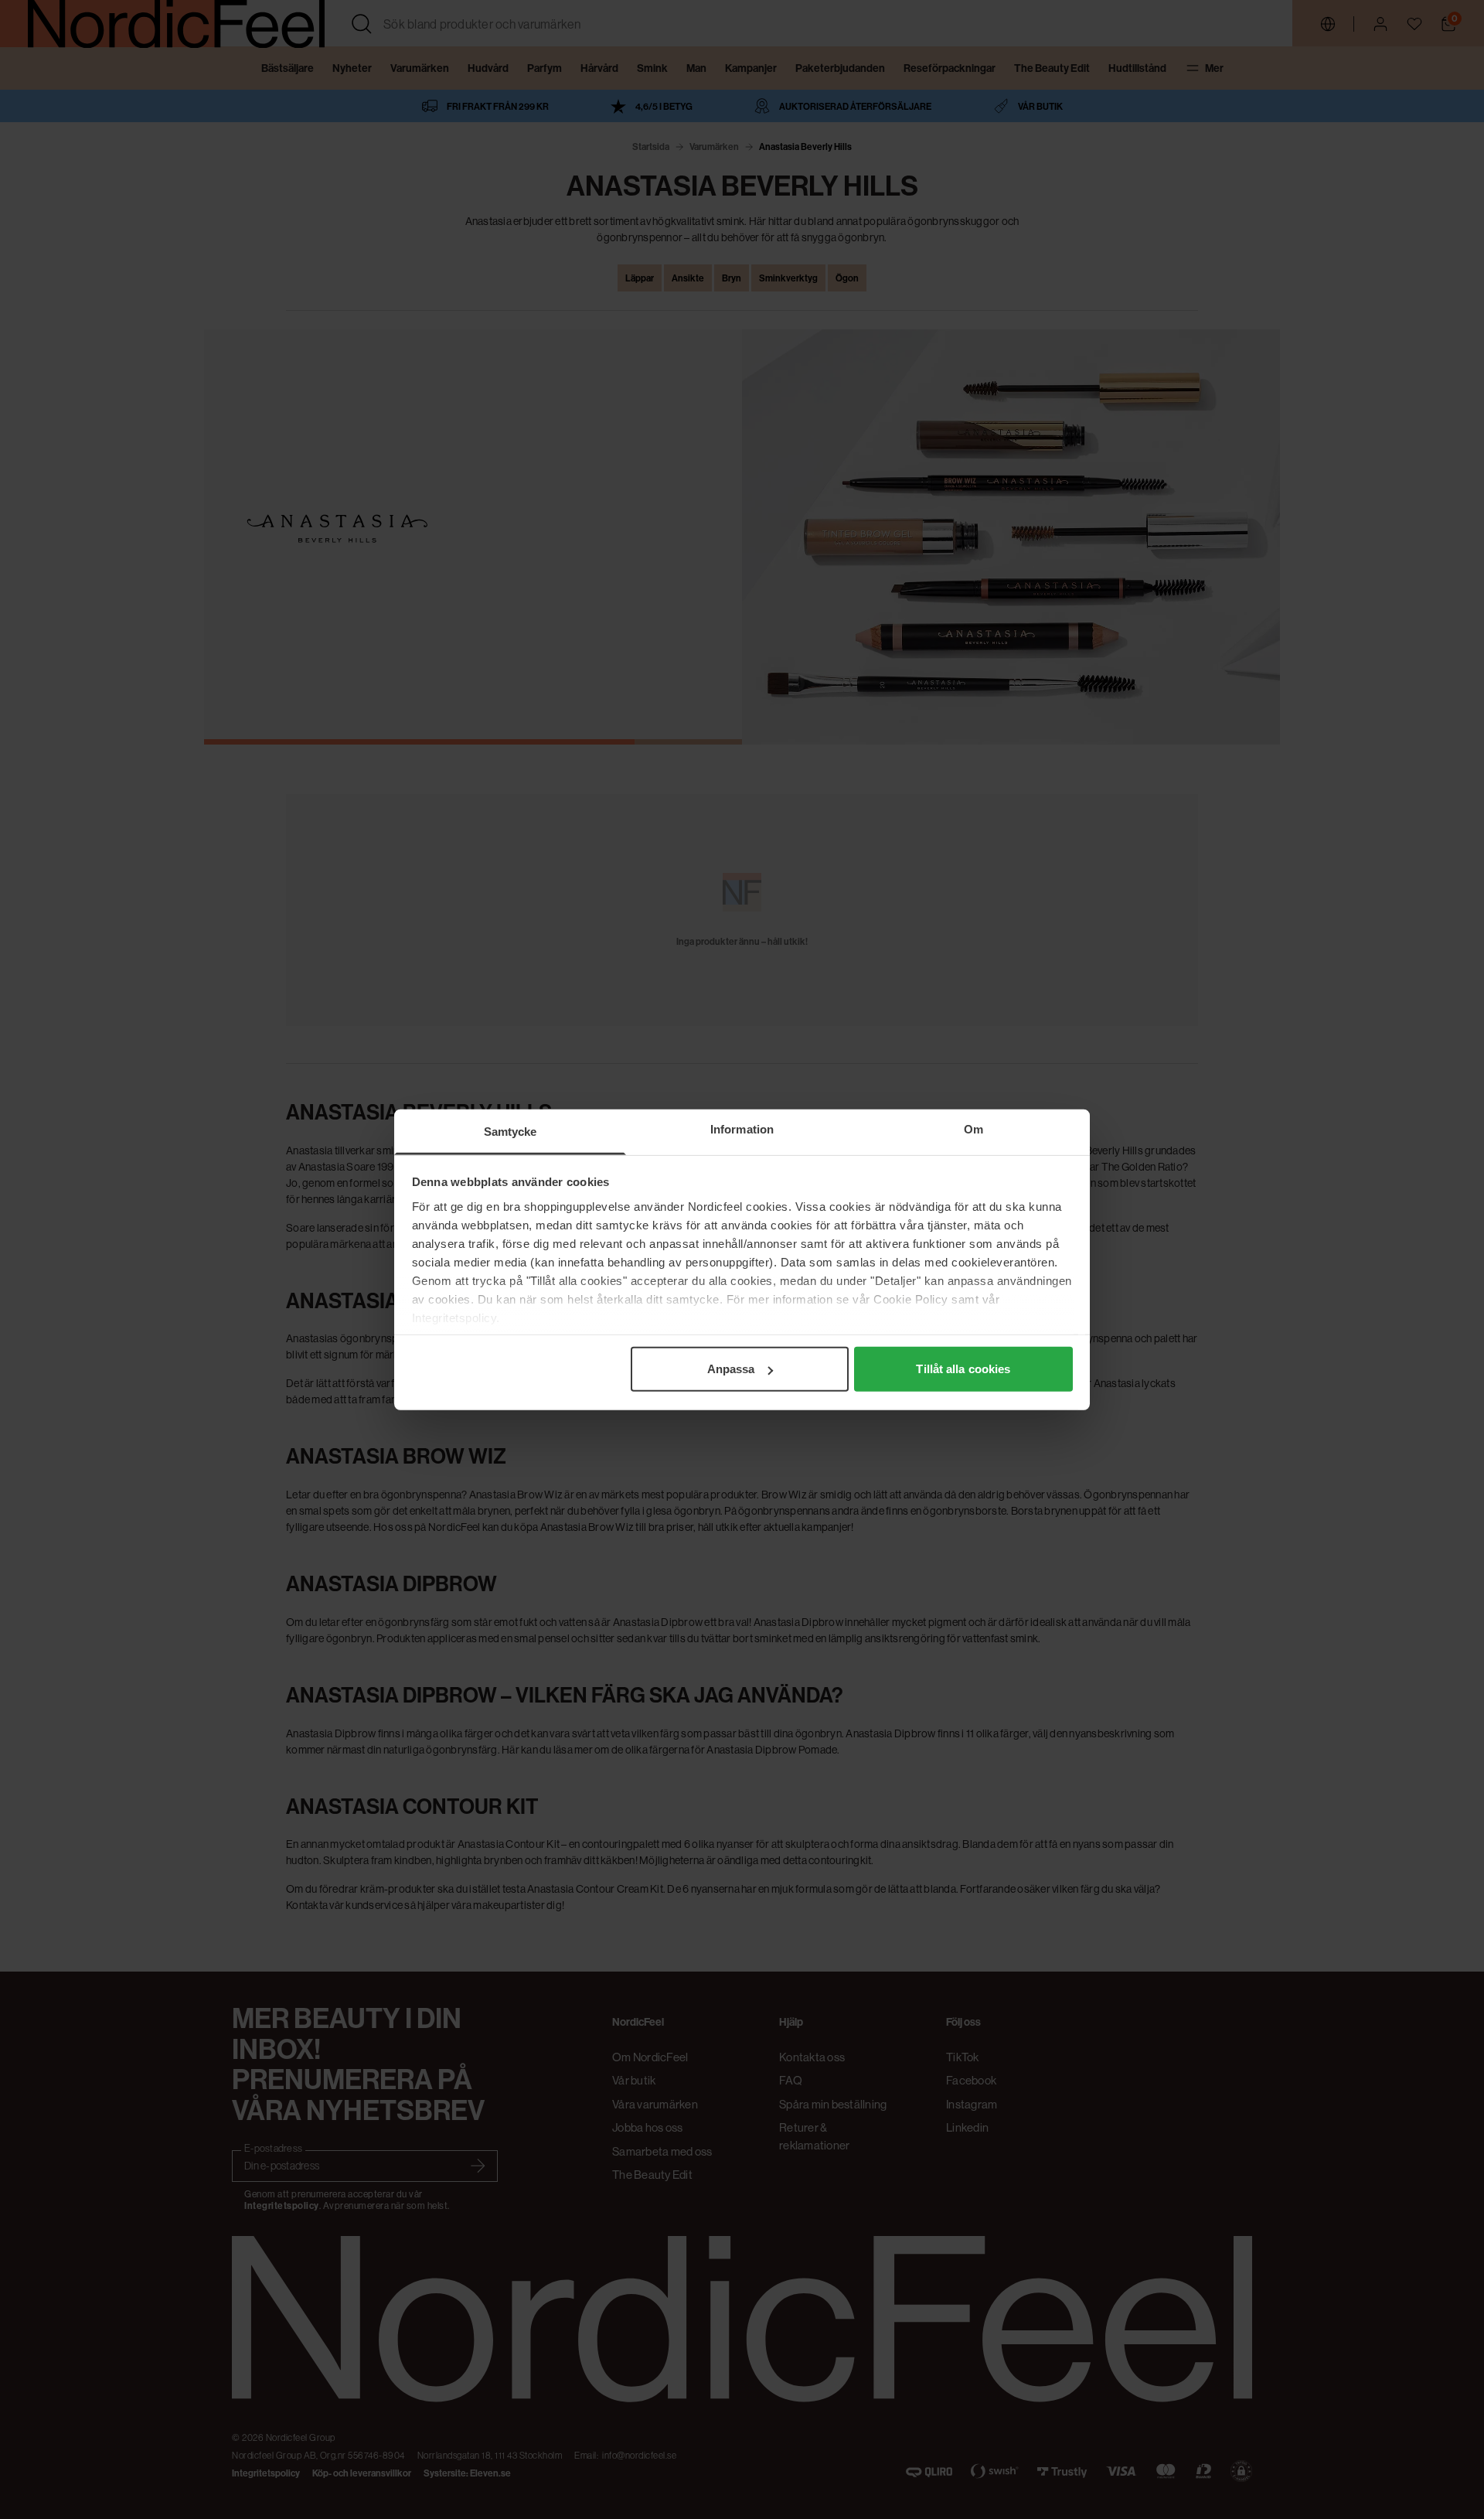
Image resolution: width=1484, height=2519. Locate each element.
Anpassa (731, 1369)
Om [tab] (973, 1129)
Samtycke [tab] (511, 1132)
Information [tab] (742, 1129)
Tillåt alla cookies (963, 1369)
